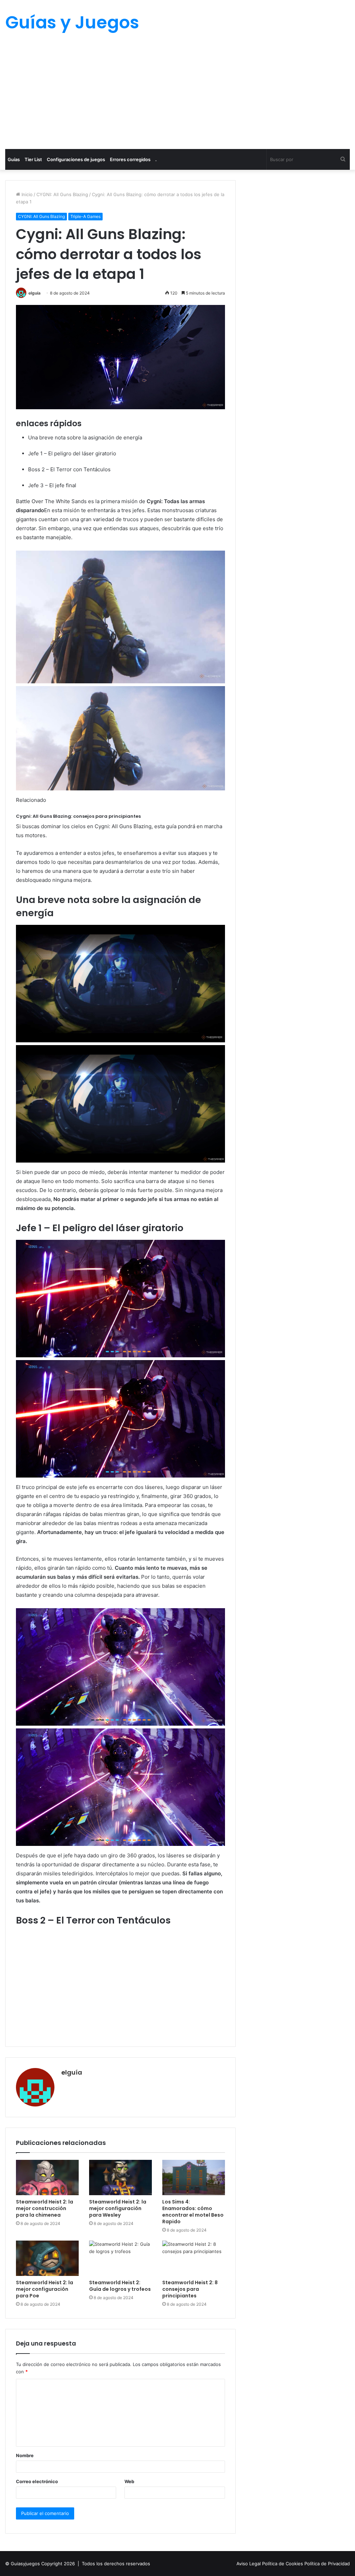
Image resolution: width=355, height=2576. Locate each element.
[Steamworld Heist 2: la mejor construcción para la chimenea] (47, 2178)
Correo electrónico (37, 2481)
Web (129, 2481)
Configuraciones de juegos (76, 159)
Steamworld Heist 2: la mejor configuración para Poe (45, 2289)
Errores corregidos (130, 159)
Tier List (33, 159)
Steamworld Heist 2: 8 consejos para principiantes (190, 2289)
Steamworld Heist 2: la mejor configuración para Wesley (118, 2208)
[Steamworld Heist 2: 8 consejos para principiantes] (194, 2258)
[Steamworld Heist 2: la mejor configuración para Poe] (47, 2258)
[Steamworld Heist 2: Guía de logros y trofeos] (120, 2258)
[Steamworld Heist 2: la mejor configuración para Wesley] (120, 2178)
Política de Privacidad (327, 2564)
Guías (14, 159)
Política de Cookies (283, 2564)
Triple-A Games (85, 216)
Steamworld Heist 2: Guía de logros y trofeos (120, 2286)
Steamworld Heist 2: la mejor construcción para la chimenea (45, 2208)
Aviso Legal (249, 2564)
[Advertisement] (177, 97)
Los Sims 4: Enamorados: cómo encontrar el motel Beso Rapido (193, 2212)
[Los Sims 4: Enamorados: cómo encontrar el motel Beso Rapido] (194, 2178)
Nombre (25, 2455)
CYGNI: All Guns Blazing (62, 194)
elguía (34, 293)
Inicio (26, 194)
